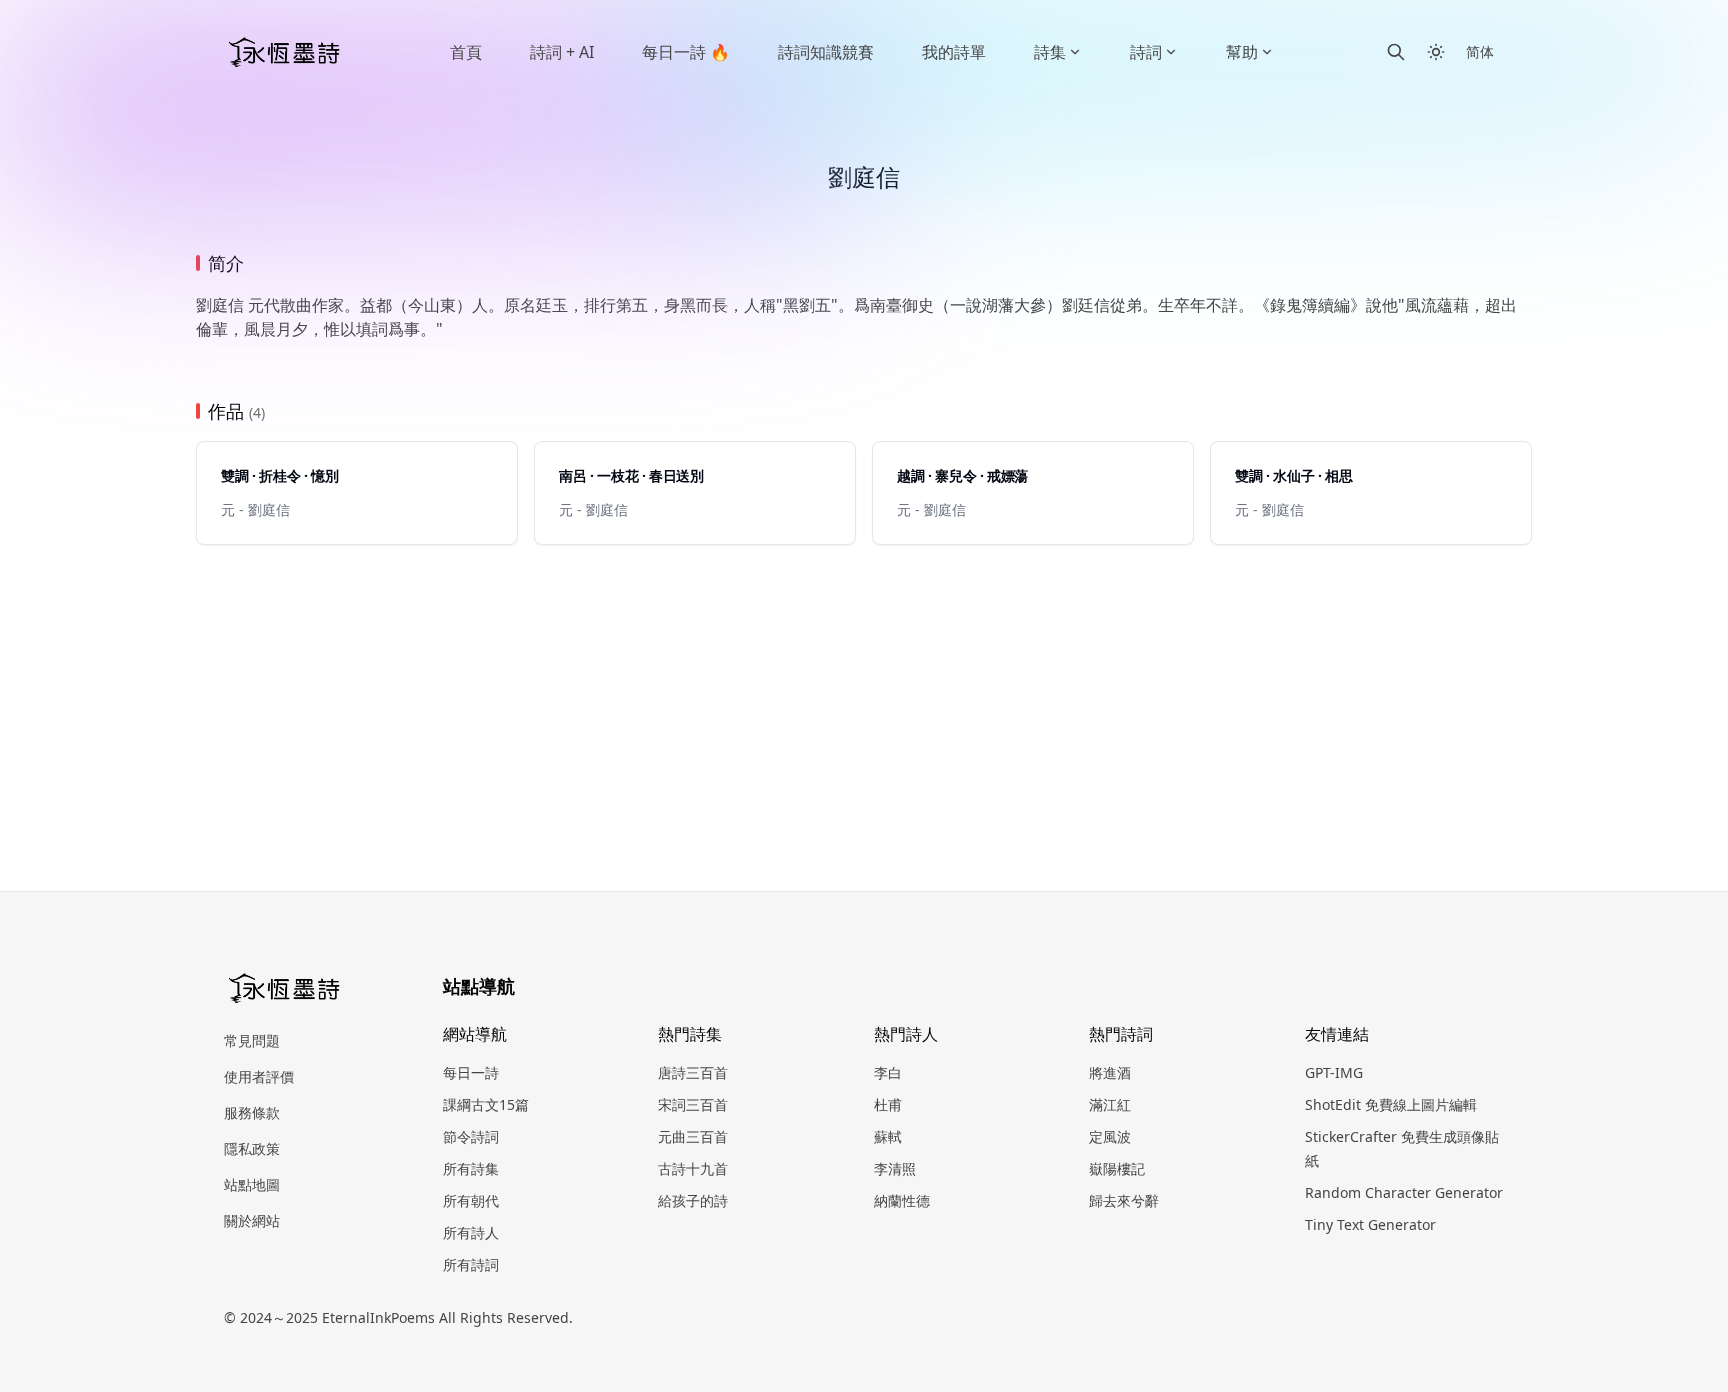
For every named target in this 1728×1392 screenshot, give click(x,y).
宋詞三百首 (693, 1104)
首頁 (466, 52)
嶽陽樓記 (1117, 1168)
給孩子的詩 (693, 1200)
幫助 (1242, 52)
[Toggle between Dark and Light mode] (1436, 52)
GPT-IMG (1334, 1072)
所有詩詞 (471, 1264)
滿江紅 (1110, 1104)
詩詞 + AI (562, 52)
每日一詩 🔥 (686, 52)
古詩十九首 (693, 1168)
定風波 (1110, 1136)
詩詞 (1146, 52)
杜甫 (888, 1104)
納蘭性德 (902, 1200)
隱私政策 (252, 1148)
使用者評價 (259, 1076)
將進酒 (1110, 1072)
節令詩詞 (471, 1136)
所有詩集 (471, 1168)
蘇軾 (888, 1136)
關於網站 (252, 1220)
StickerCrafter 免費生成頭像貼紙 (1402, 1148)
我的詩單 (954, 52)
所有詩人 (471, 1232)
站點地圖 (252, 1184)
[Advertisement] (864, 695)
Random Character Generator (1404, 1192)
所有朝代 (471, 1200)
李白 (888, 1072)
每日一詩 (471, 1072)
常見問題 (252, 1040)
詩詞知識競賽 (826, 52)
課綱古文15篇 (486, 1104)
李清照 (895, 1168)
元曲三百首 (693, 1136)
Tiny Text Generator (1370, 1224)
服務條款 (252, 1112)
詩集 (1050, 52)
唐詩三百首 (693, 1072)
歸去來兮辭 (1124, 1200)
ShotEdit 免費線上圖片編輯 (1391, 1104)
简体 (1480, 51)
